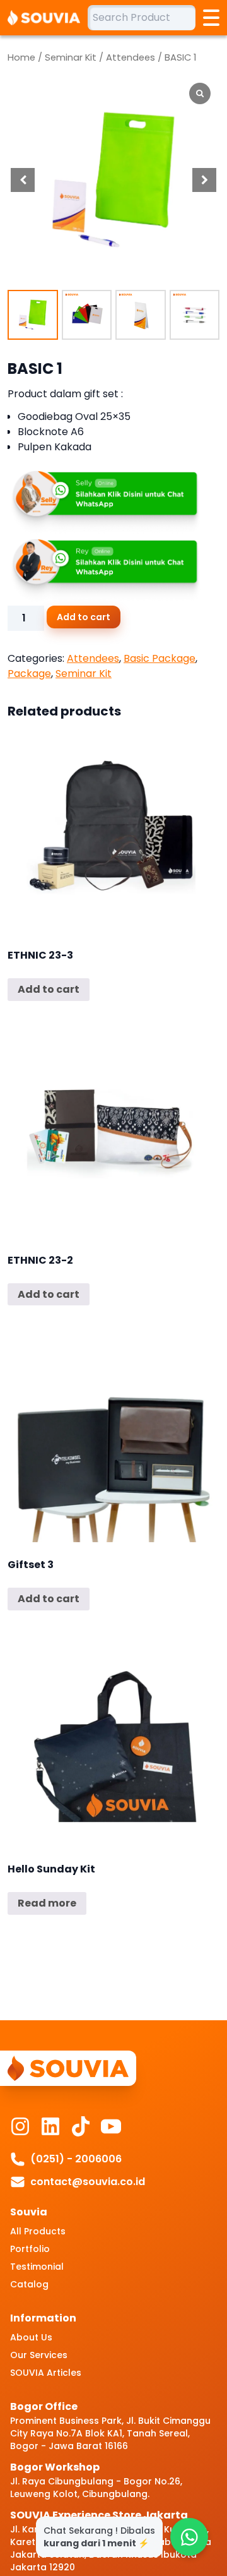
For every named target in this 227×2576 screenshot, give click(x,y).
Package (29, 674)
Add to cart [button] (49, 989)
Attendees (131, 57)
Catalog (29, 2284)
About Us (31, 2337)
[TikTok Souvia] (81, 2126)
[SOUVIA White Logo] (48, 18)
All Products (38, 2231)
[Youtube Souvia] (111, 2126)
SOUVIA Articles (46, 2373)
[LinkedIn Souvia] (50, 2126)
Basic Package (160, 658)
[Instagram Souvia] (20, 2126)
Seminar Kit (71, 57)
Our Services (39, 2355)
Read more (47, 1903)
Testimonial (37, 2267)
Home (21, 57)
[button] (204, 180)
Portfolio (30, 2249)
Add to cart (84, 617)
